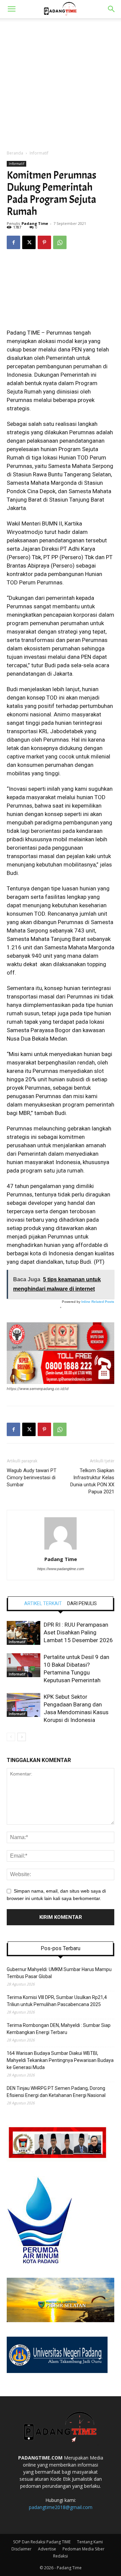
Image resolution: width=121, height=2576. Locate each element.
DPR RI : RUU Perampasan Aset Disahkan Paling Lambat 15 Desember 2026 (78, 1632)
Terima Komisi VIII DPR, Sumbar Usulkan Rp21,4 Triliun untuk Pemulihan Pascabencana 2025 (57, 2001)
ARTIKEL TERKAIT (43, 1603)
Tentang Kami (90, 2542)
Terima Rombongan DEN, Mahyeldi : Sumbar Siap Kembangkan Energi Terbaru (59, 2029)
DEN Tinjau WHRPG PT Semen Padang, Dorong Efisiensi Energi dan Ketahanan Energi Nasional (56, 2092)
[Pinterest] (44, 242)
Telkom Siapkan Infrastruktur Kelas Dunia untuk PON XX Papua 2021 (92, 1481)
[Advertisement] (61, 82)
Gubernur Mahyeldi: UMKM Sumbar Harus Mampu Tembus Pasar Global (59, 1973)
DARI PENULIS (82, 1603)
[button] (11, 9)
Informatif (39, 153)
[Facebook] (13, 242)
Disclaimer (22, 2549)
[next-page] (22, 1737)
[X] (29, 242)
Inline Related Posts (98, 1302)
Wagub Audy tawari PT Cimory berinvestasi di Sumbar (32, 1478)
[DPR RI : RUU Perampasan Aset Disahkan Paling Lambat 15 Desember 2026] (24, 1633)
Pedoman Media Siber (84, 2549)
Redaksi (61, 2556)
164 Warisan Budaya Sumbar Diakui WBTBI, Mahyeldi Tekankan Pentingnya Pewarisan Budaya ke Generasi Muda (60, 2060)
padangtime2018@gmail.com (61, 2507)
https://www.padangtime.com (61, 1569)
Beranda (15, 153)
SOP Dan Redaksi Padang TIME (42, 2542)
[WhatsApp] (60, 242)
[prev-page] (11, 1737)
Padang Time (35, 223)
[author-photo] (61, 1550)
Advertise (47, 2549)
